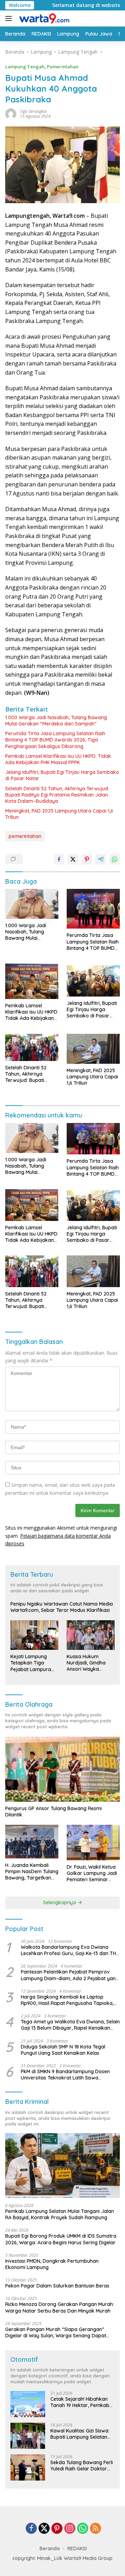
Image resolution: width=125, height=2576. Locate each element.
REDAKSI (77, 2548)
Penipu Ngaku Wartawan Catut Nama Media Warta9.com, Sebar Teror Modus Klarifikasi (62, 1607)
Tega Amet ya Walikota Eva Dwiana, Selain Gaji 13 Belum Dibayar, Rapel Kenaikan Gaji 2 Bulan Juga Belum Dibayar (70, 2025)
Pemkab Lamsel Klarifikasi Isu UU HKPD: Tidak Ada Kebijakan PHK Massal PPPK (58, 759)
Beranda (50, 2548)
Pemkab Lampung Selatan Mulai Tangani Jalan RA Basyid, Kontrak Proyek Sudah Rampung (60, 2214)
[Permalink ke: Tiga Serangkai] (11, 113)
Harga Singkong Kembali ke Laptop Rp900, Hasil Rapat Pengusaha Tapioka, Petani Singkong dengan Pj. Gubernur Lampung (67, 2000)
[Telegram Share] (101, 859)
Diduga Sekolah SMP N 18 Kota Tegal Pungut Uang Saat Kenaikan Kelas (63, 2050)
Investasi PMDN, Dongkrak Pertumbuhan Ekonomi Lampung (52, 2264)
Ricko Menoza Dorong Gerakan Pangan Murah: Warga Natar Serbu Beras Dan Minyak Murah (60, 2307)
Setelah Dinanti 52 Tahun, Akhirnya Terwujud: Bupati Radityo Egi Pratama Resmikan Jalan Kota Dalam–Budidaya (57, 795)
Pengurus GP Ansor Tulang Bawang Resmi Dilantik (53, 1812)
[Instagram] (70, 2529)
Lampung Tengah (25, 67)
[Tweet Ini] (73, 859)
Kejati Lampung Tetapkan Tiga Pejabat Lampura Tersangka (31, 1663)
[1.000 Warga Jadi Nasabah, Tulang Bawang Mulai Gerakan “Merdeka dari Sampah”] (32, 904)
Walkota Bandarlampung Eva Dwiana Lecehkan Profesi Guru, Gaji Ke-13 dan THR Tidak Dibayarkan (70, 1950)
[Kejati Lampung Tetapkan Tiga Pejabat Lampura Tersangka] (34, 1635)
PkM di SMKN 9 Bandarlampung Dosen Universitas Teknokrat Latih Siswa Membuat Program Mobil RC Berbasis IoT (68, 2075)
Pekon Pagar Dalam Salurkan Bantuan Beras (57, 2286)
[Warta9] (43, 18)
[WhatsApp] (83, 2529)
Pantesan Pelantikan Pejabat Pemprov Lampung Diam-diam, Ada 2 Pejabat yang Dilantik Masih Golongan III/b (70, 1975)
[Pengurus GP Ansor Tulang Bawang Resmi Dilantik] (62, 1769)
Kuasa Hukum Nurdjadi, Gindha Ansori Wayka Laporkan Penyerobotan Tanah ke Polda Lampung (86, 1663)
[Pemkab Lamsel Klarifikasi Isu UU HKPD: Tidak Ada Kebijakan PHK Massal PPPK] (32, 981)
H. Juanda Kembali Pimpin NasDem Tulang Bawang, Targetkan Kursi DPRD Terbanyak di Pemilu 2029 (32, 1872)
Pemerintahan (63, 67)
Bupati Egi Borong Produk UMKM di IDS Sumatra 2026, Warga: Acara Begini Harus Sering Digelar (61, 2239)
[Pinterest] (57, 2529)
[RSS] (95, 2529)
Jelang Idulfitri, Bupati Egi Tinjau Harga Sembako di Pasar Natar (62, 775)
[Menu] (10, 18)
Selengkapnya (60, 1902)
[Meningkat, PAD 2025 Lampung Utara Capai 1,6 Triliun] (93, 1049)
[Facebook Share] (59, 859)
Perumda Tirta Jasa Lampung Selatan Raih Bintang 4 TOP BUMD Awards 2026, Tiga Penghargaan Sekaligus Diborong (55, 740)
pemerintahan (25, 836)
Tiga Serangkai (33, 111)
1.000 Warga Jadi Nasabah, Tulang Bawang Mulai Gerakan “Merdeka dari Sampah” (56, 721)
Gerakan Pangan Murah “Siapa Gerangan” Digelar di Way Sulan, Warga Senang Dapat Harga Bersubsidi (56, 2332)
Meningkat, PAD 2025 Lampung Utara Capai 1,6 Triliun (59, 814)
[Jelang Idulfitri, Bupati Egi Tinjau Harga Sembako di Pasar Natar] (93, 980)
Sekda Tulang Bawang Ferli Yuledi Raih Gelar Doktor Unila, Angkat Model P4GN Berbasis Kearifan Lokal (82, 2466)
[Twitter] (44, 2529)
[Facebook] (31, 2529)
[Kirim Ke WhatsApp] (115, 859)
